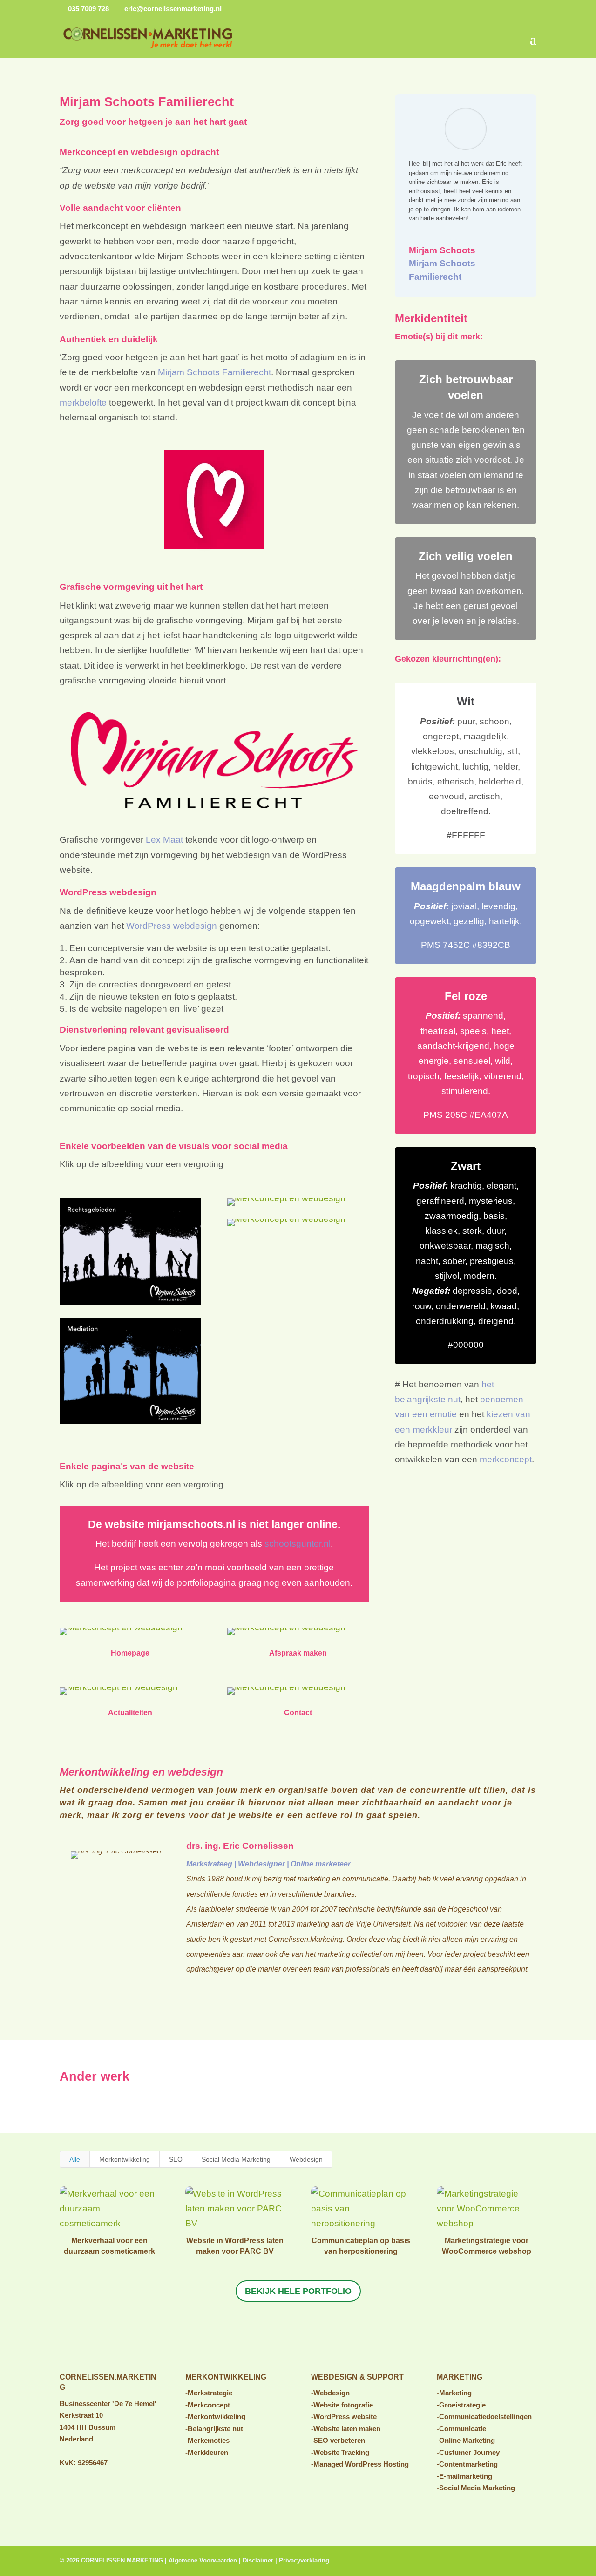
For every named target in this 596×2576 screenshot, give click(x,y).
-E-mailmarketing (464, 2476)
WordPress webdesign (172, 926)
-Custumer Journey (468, 2452)
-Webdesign (330, 2393)
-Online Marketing (466, 2440)
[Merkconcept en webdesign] (130, 1304)
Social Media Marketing (236, 2159)
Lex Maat (164, 840)
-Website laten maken (346, 2429)
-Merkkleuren (207, 2452)
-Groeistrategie (461, 2405)
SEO (176, 2159)
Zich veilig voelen (466, 556)
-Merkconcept (208, 2405)
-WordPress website (344, 2417)
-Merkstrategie (209, 2393)
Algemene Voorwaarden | (206, 2560)
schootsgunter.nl (298, 1544)
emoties (217, 2440)
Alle (75, 2159)
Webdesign (306, 2159)
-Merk (195, 2440)
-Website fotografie (342, 2405)
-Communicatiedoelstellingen (484, 2417)
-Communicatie (461, 2429)
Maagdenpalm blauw (466, 886)
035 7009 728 (88, 9)
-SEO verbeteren (338, 2440)
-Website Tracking (340, 2452)
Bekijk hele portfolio (298, 2291)
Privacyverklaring (304, 2560)
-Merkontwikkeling (215, 2417)
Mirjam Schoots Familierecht (214, 372)
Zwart (466, 1166)
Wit (466, 701)
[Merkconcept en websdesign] (121, 1635)
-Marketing (454, 2393)
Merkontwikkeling (125, 2159)
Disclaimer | (261, 2560)
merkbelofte (83, 402)
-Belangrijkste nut (214, 2429)
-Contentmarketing (467, 2464)
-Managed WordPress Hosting (360, 2464)
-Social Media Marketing (476, 2488)
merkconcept (506, 1459)
